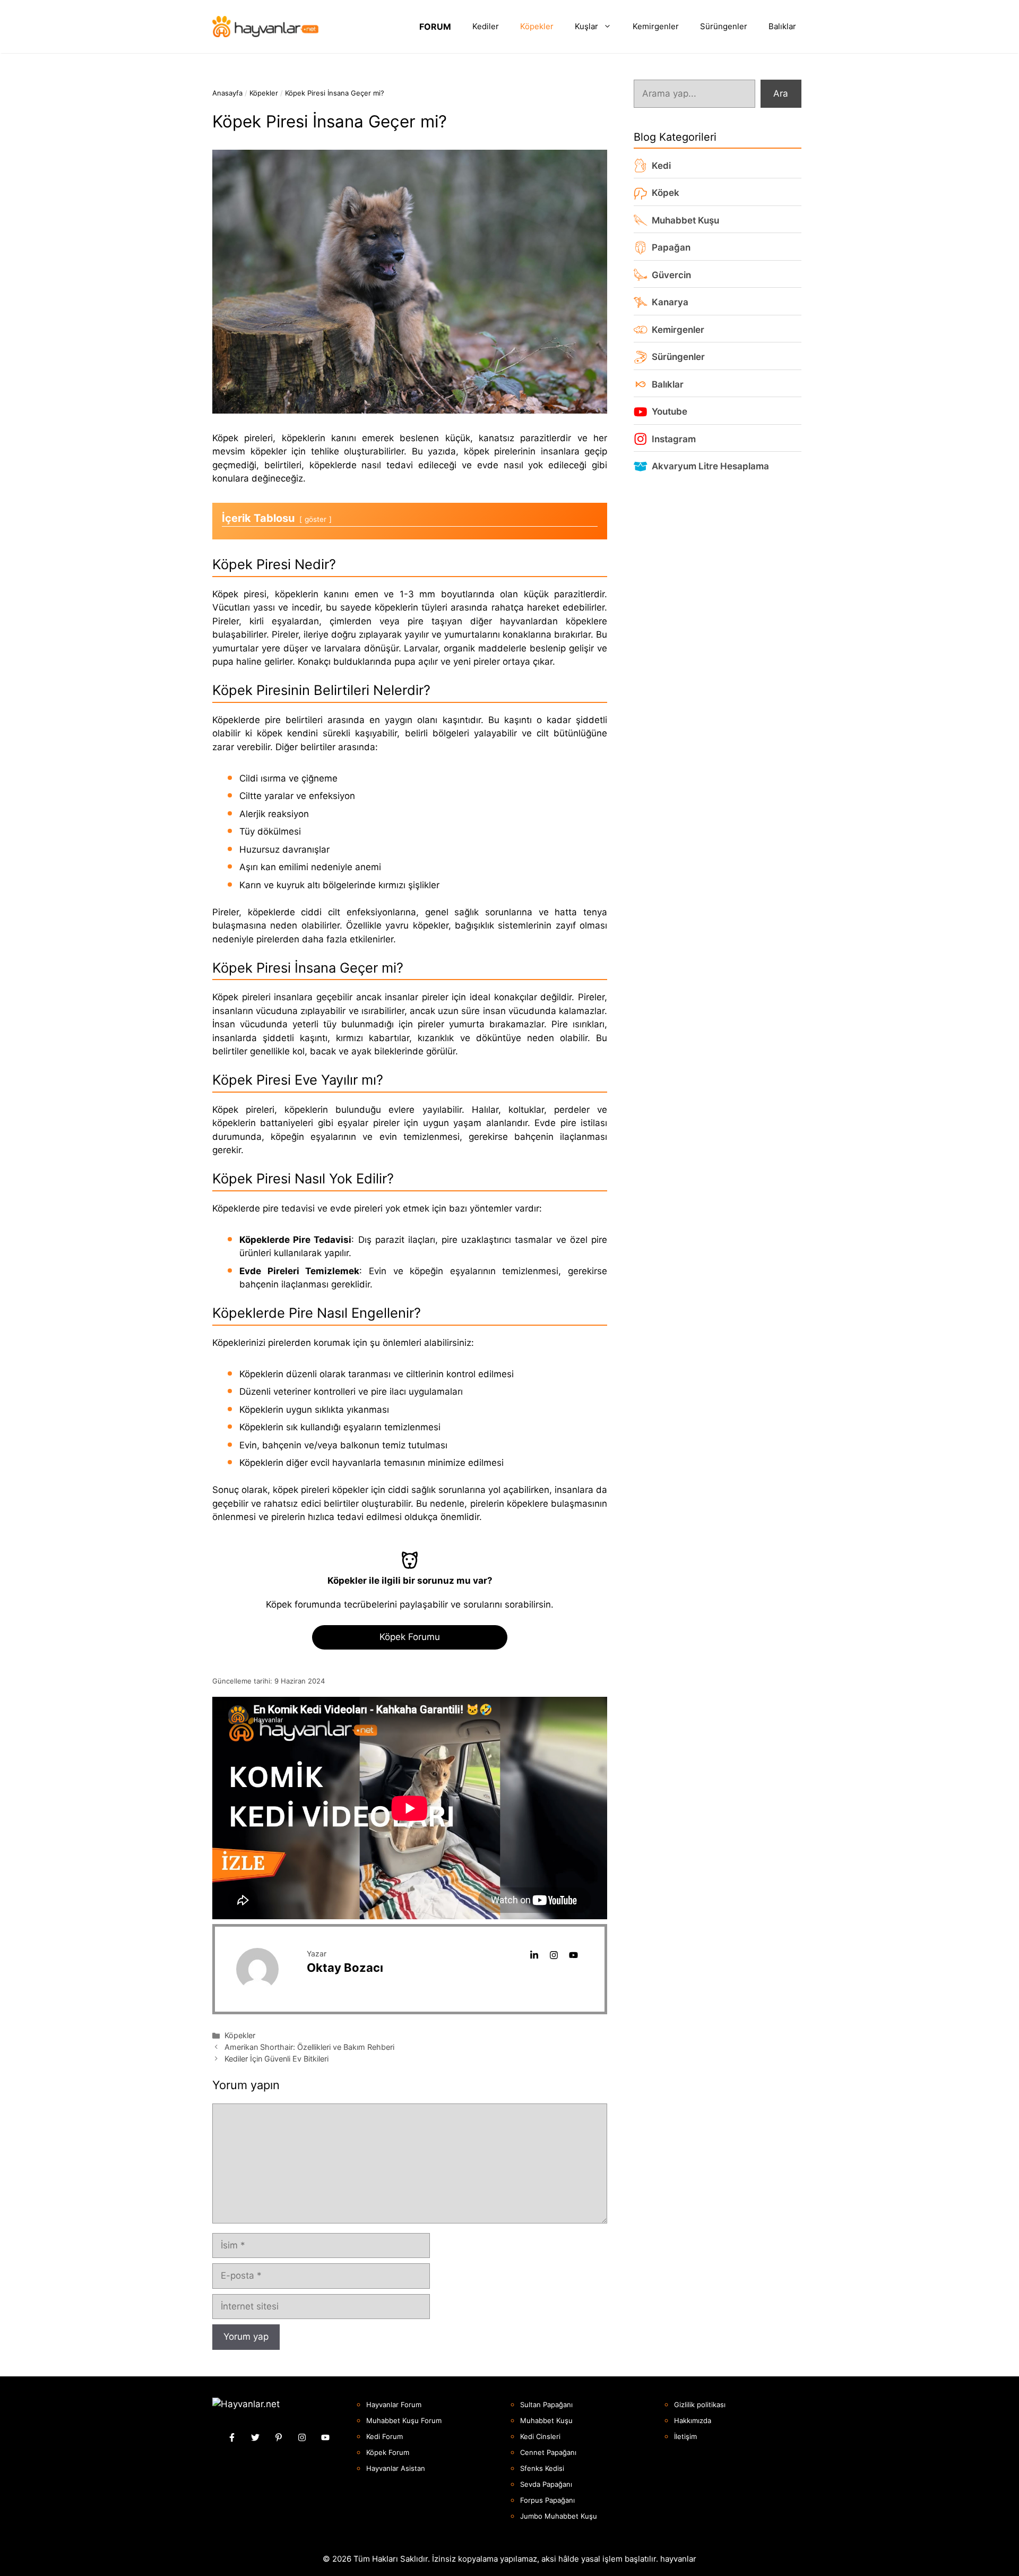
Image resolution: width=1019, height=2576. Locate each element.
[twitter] (255, 2437)
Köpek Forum (388, 2452)
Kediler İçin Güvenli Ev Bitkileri (277, 2059)
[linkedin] (534, 1955)
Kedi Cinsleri (540, 2436)
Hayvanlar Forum (394, 2405)
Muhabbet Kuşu (685, 220)
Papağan (671, 247)
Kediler (486, 26)
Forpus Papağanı (547, 2500)
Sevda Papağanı (546, 2484)
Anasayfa (227, 93)
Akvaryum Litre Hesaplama (710, 466)
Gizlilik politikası (700, 2405)
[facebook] (232, 2437)
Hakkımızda (693, 2420)
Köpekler (537, 26)
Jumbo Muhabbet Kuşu (559, 2516)
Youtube (670, 411)
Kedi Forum (385, 2436)
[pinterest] (279, 2437)
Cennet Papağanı (548, 2452)
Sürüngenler (724, 26)
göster (316, 519)
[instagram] (554, 1955)
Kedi (661, 165)
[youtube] (573, 1955)
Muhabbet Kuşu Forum (404, 2420)
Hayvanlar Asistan (396, 2468)
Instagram (674, 439)
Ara (781, 93)
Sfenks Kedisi (542, 2468)
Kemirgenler (656, 26)
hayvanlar (678, 2559)
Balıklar (782, 26)
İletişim (685, 2436)
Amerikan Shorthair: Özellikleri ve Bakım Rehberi (309, 2047)
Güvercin (671, 274)
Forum (435, 27)
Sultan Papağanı (546, 2405)
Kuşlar (586, 26)
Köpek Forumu (410, 1637)
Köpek (666, 193)
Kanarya (670, 302)
